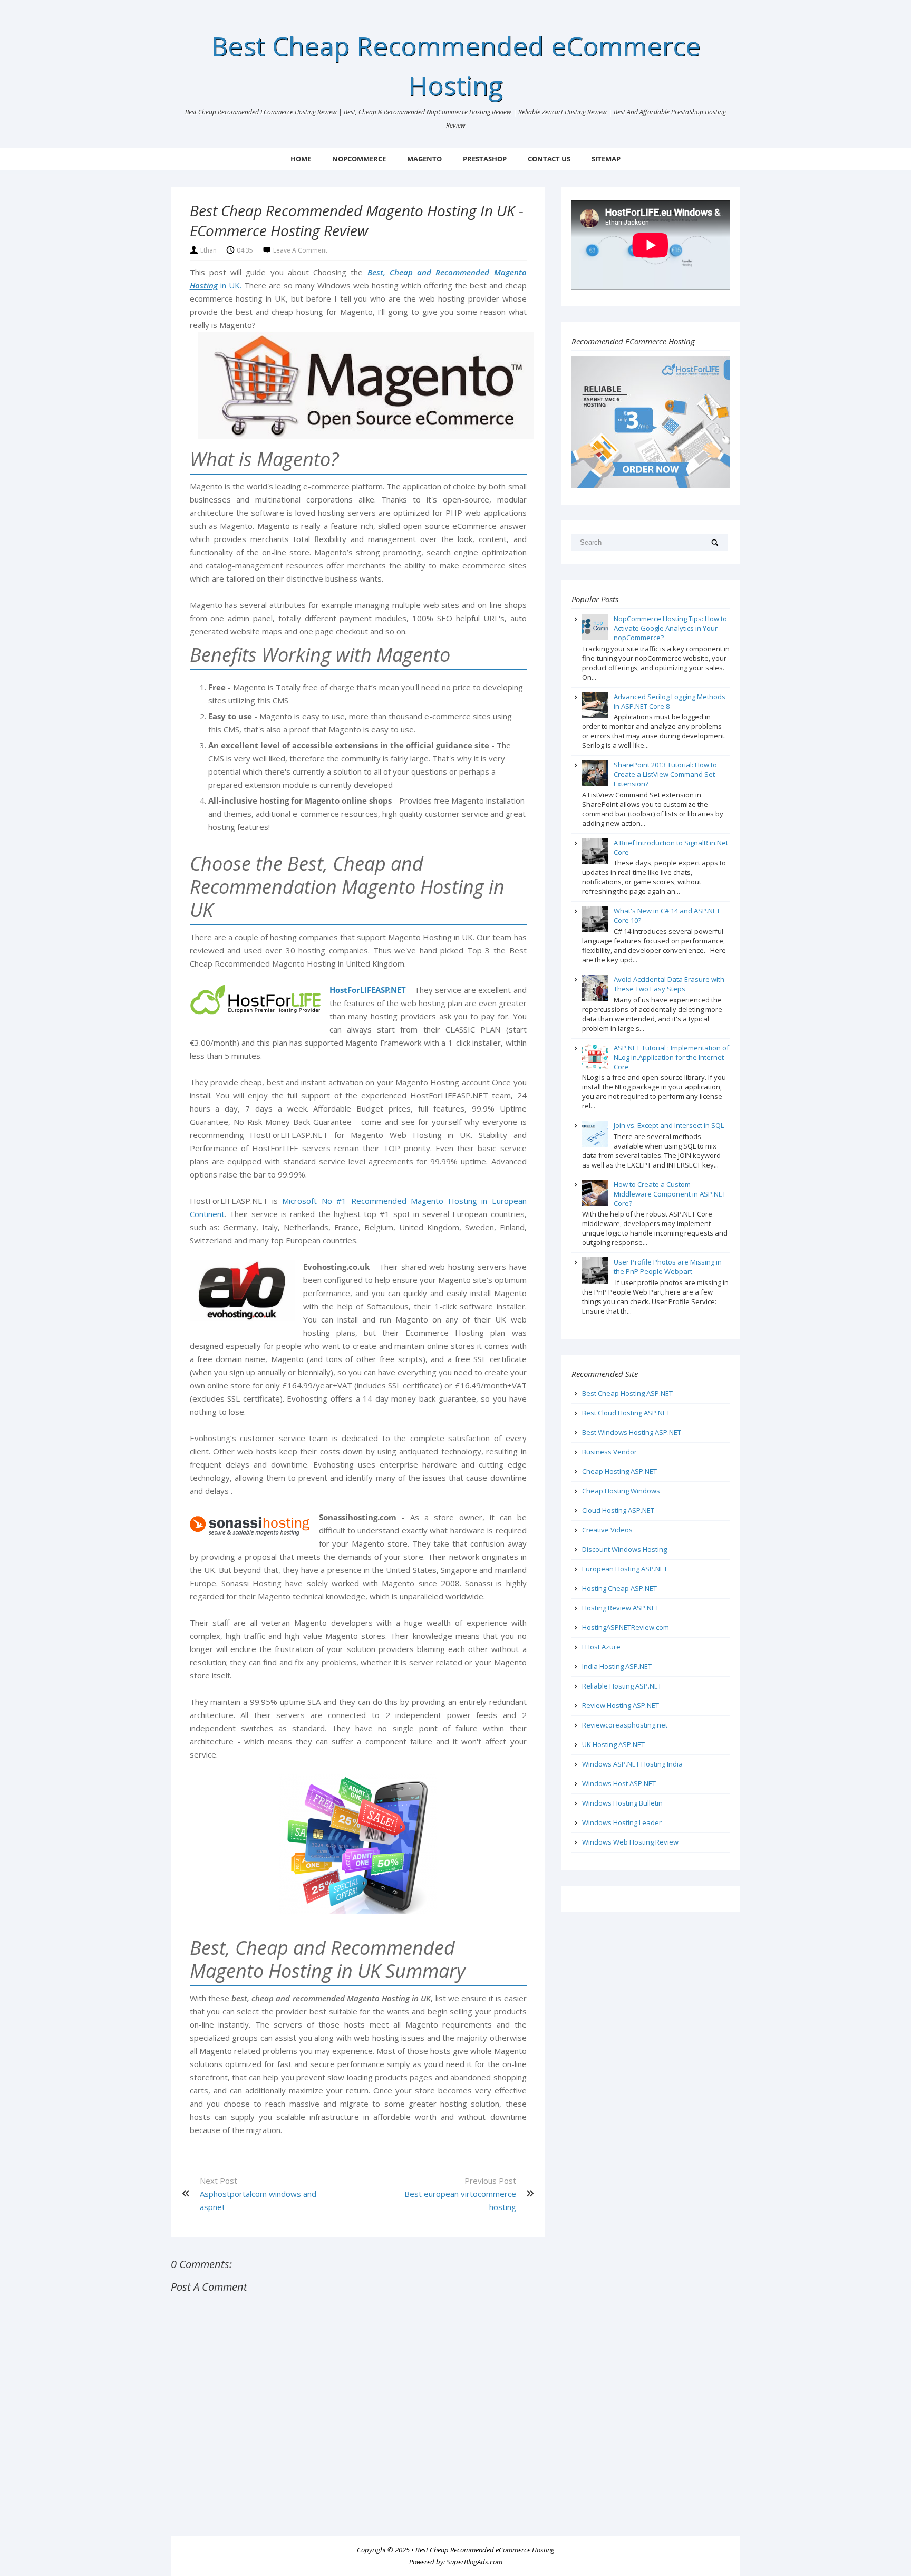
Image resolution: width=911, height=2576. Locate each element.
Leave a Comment (300, 250)
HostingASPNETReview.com (626, 1627)
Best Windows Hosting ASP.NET (632, 1432)
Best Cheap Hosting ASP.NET (627, 1393)
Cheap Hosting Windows (621, 1491)
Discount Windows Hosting (624, 1549)
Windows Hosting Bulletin (622, 1803)
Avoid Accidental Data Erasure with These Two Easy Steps (669, 984)
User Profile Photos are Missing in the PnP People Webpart (668, 1267)
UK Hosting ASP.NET (613, 1744)
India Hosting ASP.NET (617, 1666)
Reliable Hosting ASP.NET (622, 1686)
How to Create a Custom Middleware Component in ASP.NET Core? (670, 1194)
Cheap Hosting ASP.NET (619, 1471)
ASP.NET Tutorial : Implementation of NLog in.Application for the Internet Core (671, 1057)
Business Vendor (609, 1452)
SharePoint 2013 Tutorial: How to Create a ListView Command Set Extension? (665, 774)
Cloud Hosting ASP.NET (618, 1510)
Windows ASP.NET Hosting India (632, 1764)
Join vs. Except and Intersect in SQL (669, 1125)
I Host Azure (601, 1647)
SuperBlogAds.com (474, 2562)
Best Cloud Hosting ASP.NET (626, 1413)
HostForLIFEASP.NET (368, 990)
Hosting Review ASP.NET (621, 1608)
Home (301, 159)
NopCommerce (359, 159)
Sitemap (606, 159)
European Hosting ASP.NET (625, 1569)
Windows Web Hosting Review (630, 1842)
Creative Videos (607, 1530)
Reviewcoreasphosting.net (625, 1725)
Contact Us (549, 159)
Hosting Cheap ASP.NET (619, 1588)
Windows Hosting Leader (622, 1822)
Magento (424, 159)
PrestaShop (485, 159)
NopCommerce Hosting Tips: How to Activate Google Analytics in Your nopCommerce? (670, 628)
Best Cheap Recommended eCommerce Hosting (485, 2550)
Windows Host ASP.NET (619, 1783)
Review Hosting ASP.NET (621, 1705)
